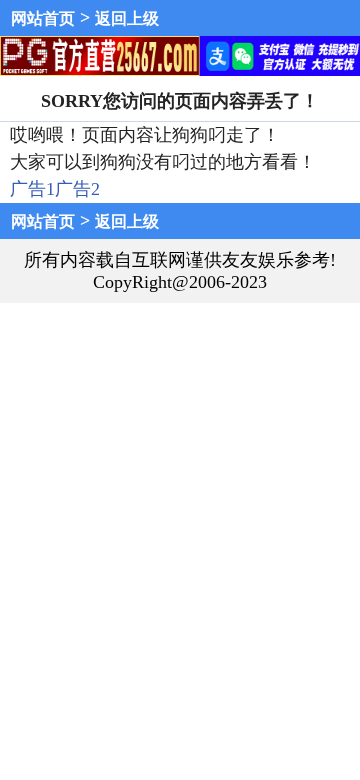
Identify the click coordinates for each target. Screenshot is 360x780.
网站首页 (43, 18)
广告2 (77, 189)
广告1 (32, 189)
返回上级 (127, 18)
